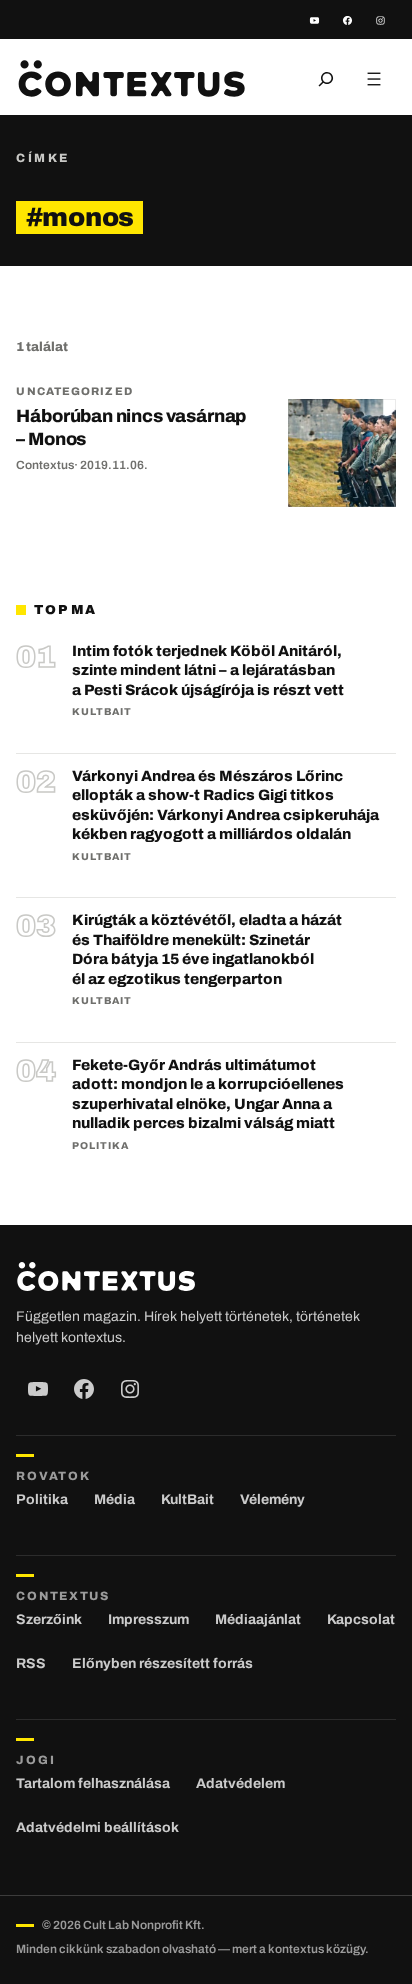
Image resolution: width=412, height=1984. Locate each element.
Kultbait (102, 711)
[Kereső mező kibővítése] (326, 79)
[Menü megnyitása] (374, 79)
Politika (100, 1145)
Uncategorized (74, 391)
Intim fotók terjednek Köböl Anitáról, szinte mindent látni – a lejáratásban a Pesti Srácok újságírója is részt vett (208, 670)
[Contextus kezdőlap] (131, 78)
